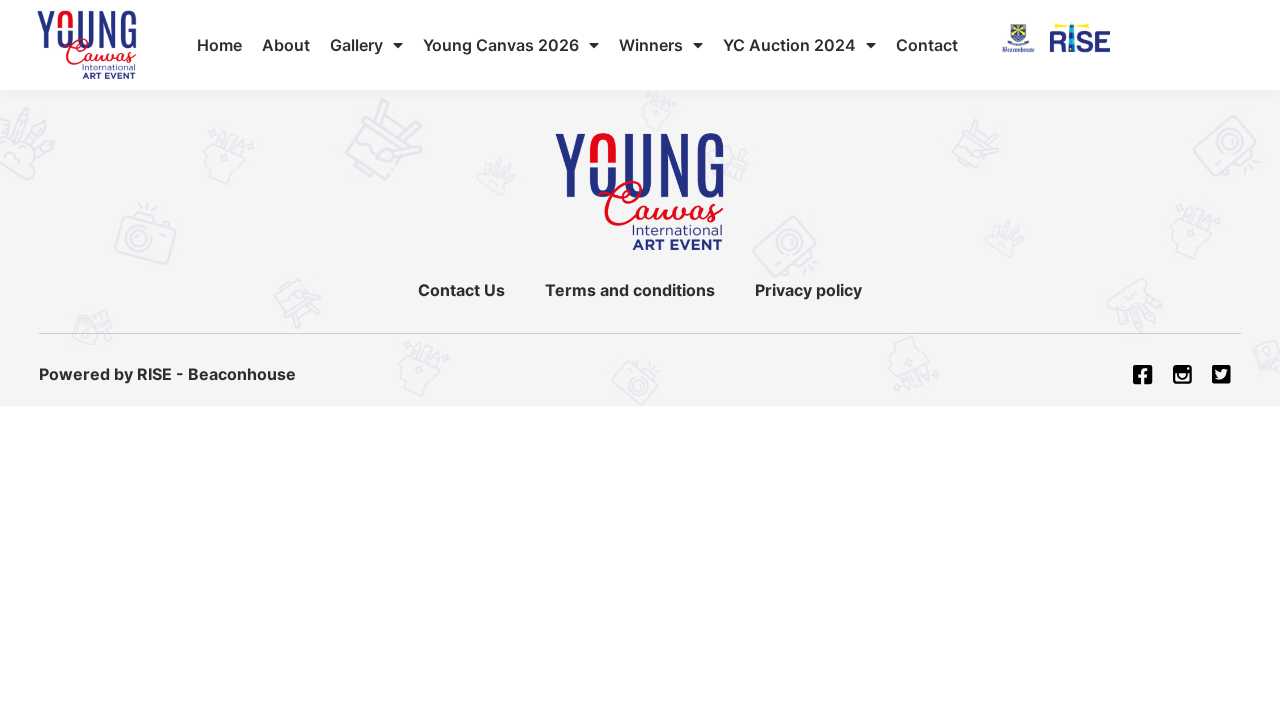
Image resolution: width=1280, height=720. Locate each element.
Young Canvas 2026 (501, 45)
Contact (927, 45)
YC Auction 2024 (789, 45)
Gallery (356, 45)
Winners (651, 45)
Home (219, 45)
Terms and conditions (630, 290)
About (286, 45)
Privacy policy (808, 290)
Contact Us (461, 290)
